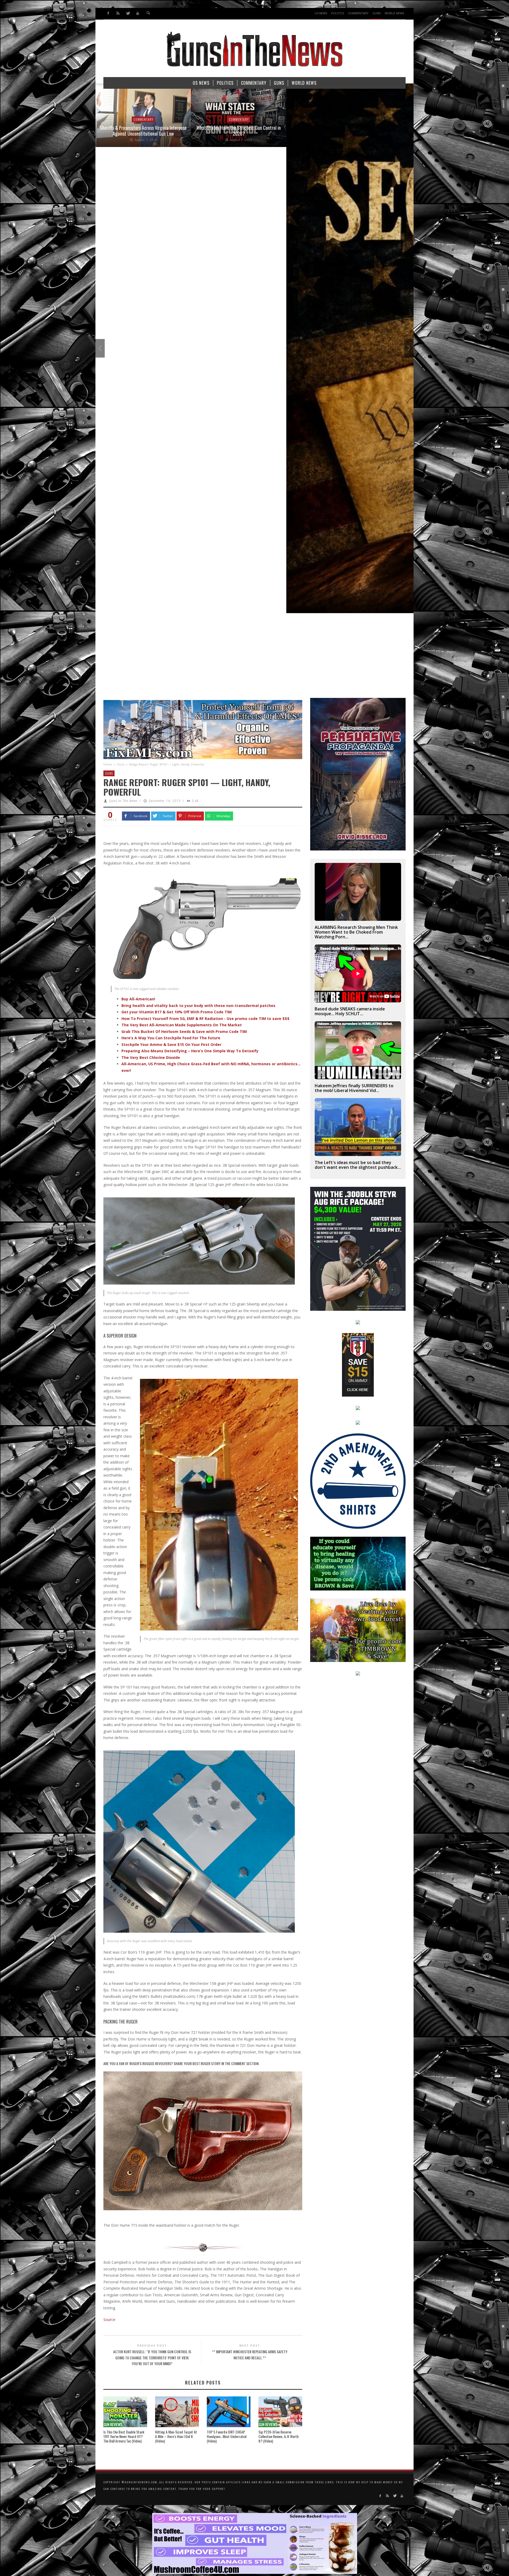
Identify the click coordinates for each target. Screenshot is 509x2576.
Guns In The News (123, 801)
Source (109, 2319)
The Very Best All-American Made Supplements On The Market (182, 1025)
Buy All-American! (138, 999)
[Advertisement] (254, 658)
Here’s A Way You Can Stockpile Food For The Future (171, 1038)
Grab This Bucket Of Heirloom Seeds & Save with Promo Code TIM (184, 1031)
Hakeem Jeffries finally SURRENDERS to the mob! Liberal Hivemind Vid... (354, 1088)
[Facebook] (108, 13)
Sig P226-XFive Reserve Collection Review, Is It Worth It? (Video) (278, 2436)
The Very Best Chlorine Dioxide (151, 1057)
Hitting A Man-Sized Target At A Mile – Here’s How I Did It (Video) (176, 2436)
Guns (121, 764)
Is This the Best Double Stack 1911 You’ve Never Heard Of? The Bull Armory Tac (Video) (124, 2436)
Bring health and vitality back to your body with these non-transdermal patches (198, 1006)
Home (108, 764)
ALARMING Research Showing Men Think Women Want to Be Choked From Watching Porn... (356, 932)
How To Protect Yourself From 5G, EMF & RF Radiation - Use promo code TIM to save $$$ (205, 1019)
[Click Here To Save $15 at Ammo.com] (358, 1364)
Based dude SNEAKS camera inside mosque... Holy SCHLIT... (350, 1011)
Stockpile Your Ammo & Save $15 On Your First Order (171, 1044)
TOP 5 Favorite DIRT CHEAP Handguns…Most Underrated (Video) (227, 2436)
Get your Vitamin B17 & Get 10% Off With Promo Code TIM (177, 1012)
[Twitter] (128, 13)
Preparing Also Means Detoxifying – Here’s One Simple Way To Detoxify (190, 1051)
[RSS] (118, 13)
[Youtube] (137, 13)
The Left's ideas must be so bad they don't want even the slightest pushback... (358, 1165)
